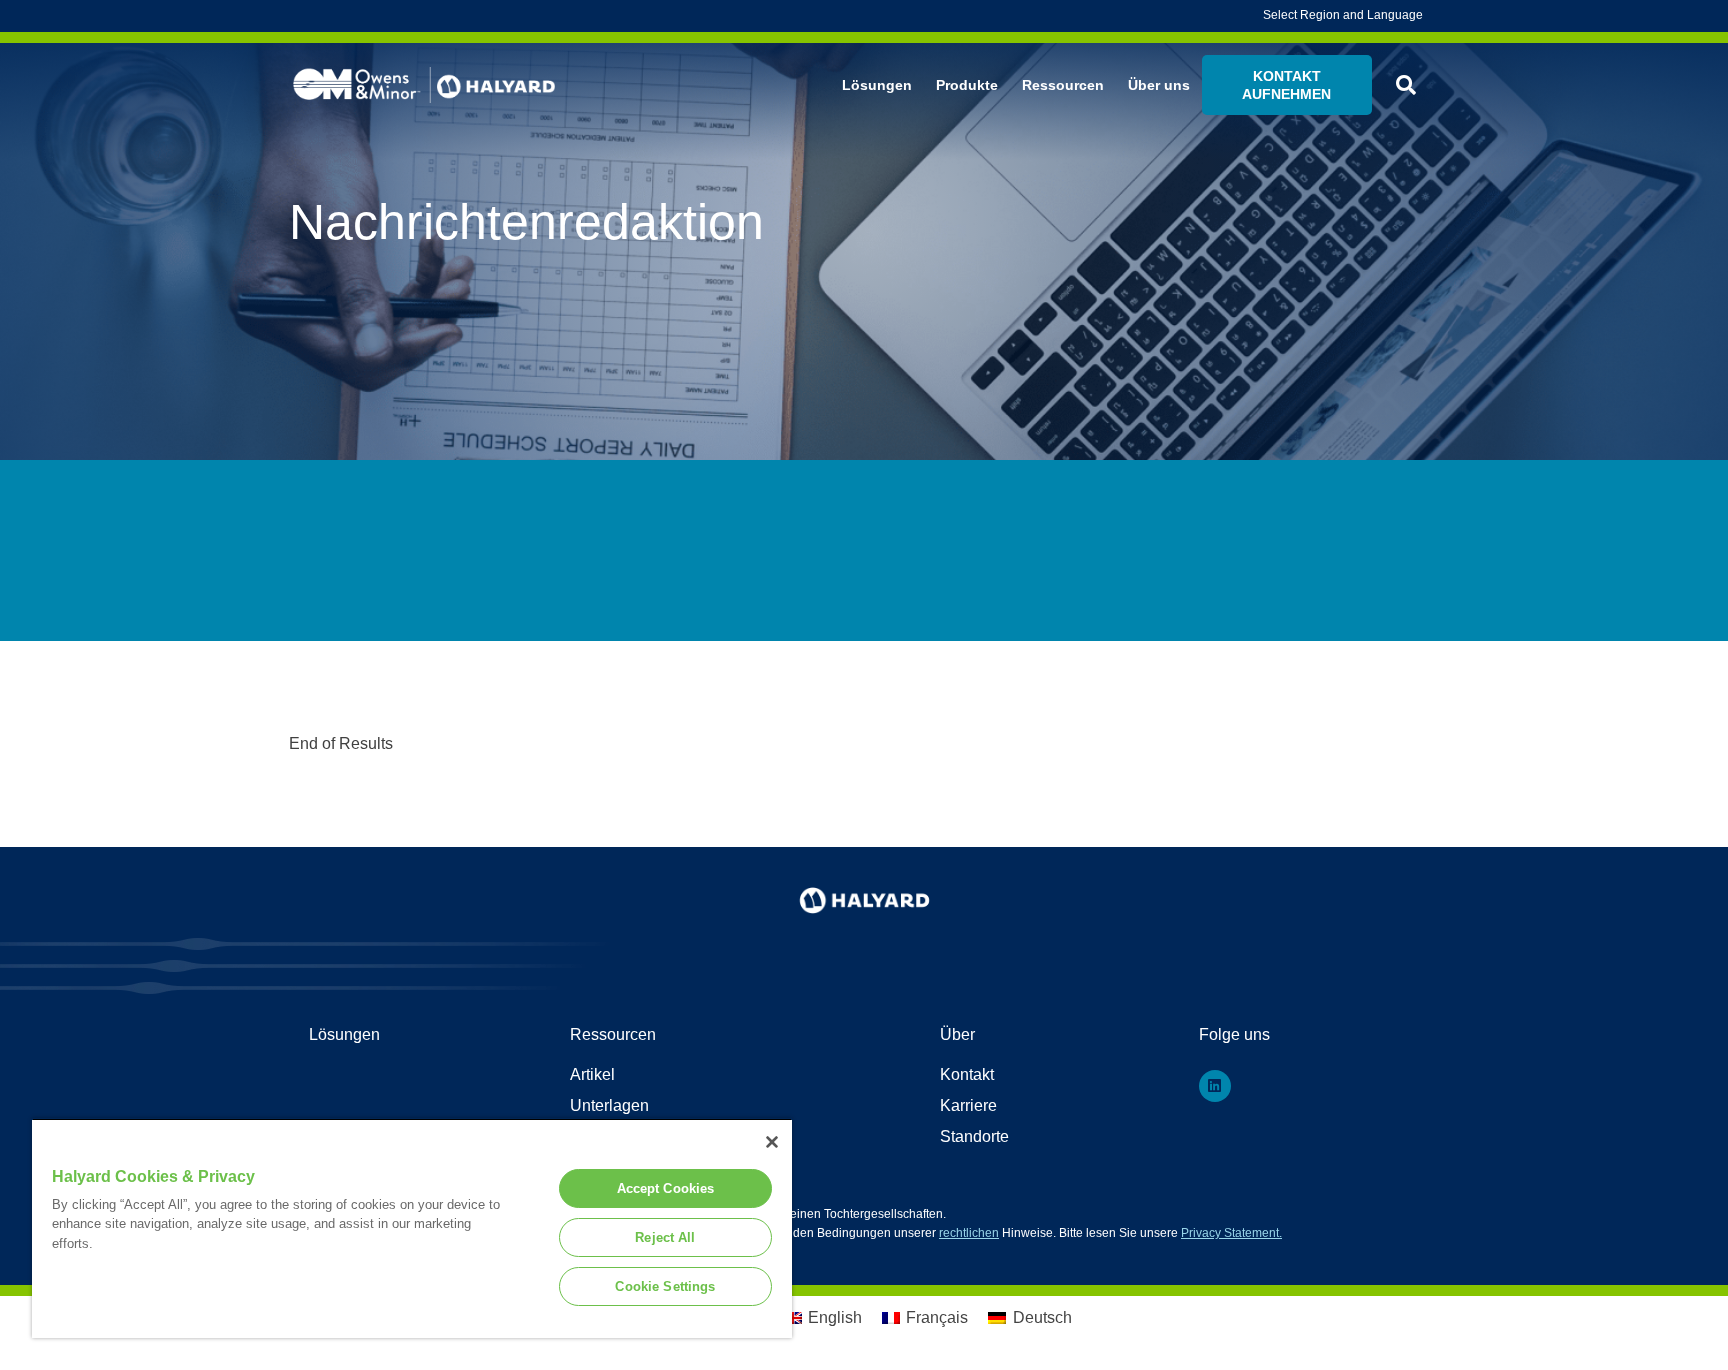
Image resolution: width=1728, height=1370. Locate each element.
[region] (412, 1228)
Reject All (665, 1237)
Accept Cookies (666, 1188)
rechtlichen (969, 1233)
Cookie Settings (665, 1286)
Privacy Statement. (1231, 1233)
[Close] (772, 1142)
